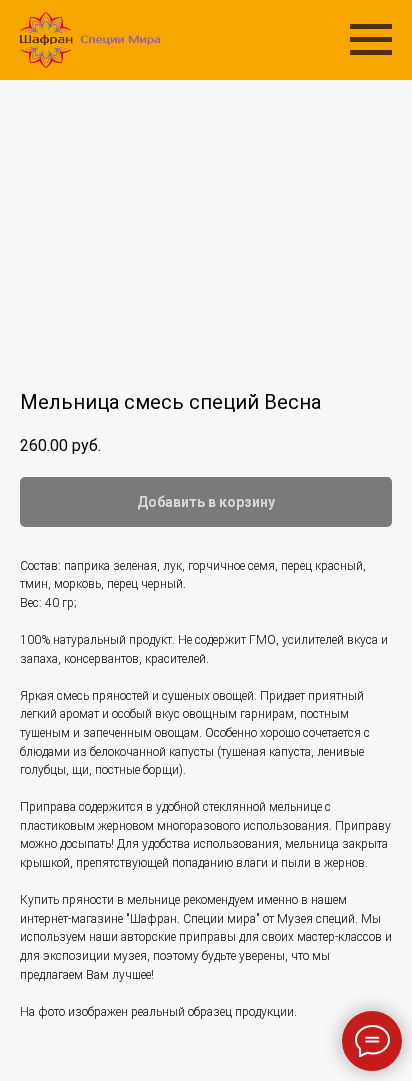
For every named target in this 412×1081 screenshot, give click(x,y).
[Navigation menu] (371, 40)
